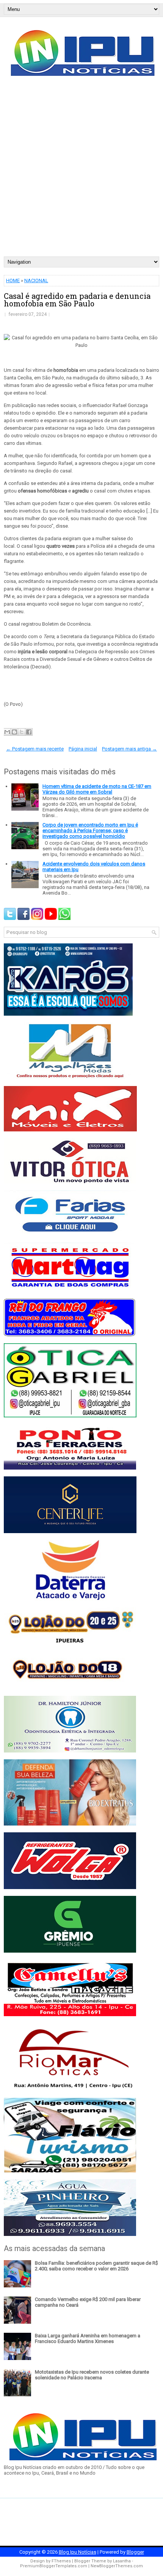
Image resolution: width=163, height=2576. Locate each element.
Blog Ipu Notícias (78, 2552)
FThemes (61, 2561)
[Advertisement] (81, 171)
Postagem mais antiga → (129, 749)
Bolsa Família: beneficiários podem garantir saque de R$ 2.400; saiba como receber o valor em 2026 (96, 2266)
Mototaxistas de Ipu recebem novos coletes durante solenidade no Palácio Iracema (92, 2375)
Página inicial (83, 749)
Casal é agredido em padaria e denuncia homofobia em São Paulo (77, 300)
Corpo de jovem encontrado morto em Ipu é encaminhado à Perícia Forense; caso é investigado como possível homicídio (90, 830)
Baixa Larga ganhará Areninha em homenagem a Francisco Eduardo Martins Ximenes (88, 2338)
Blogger (135, 2552)
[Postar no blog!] (14, 732)
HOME (13, 280)
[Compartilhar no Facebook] (29, 732)
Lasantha (122, 2561)
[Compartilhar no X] (22, 732)
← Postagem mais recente (35, 749)
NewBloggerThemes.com (117, 2566)
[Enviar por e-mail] (7, 732)
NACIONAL (36, 280)
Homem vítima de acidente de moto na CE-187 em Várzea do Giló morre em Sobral (97, 789)
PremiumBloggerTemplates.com (54, 2566)
